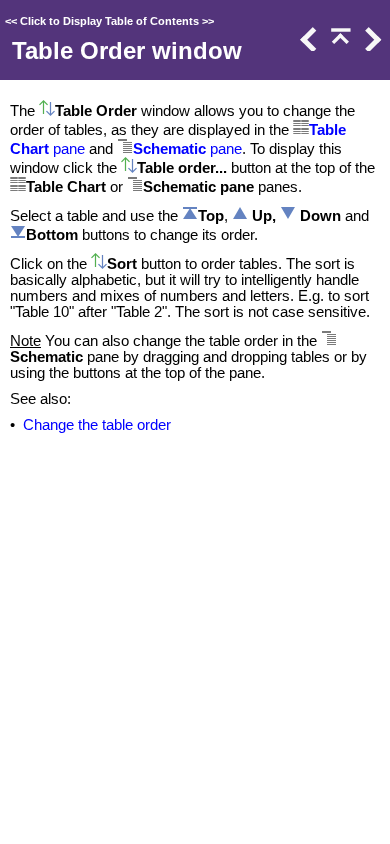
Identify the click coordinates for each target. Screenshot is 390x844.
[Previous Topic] (307, 46)
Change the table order (97, 425)
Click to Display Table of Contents (109, 21)
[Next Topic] (371, 46)
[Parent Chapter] (339, 46)
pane (67, 149)
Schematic (169, 149)
